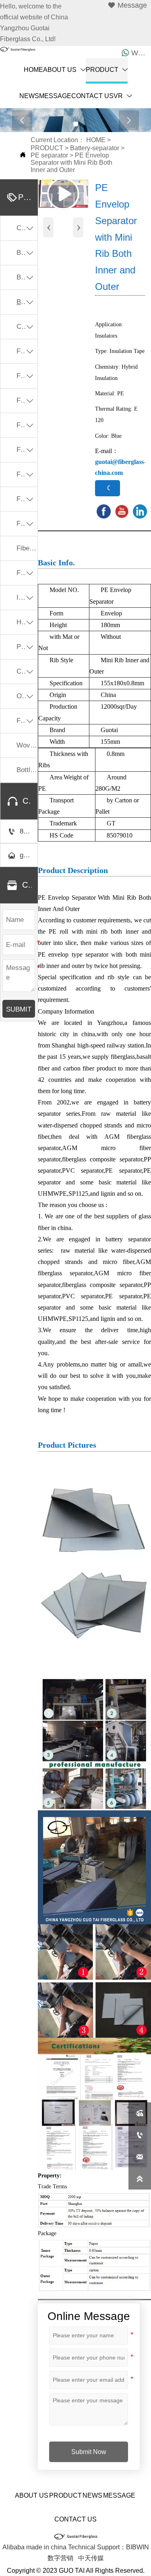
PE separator (49, 155)
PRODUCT (47, 148)
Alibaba (13, 2547)
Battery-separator (95, 148)
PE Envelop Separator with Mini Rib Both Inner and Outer (71, 163)
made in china (46, 2547)
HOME (96, 140)
